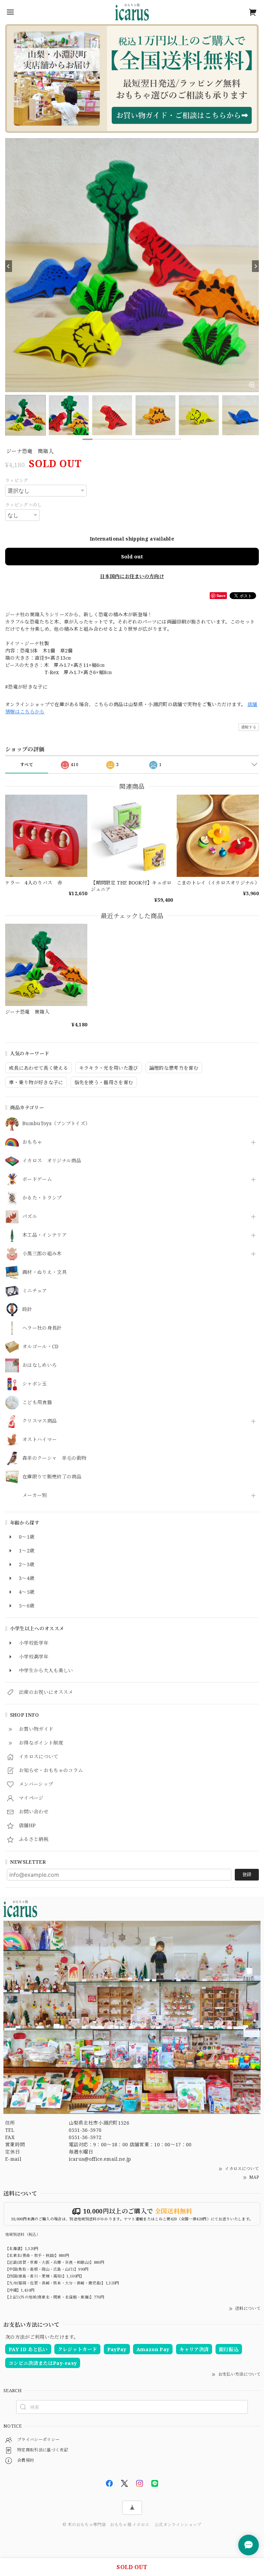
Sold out (132, 556)
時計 (27, 1310)
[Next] (255, 266)
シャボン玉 (35, 1384)
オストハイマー (40, 1440)
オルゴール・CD (41, 1347)
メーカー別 (35, 1495)
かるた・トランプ (42, 1198)
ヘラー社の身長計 (42, 1328)
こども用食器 (37, 1402)
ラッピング (17, 480)
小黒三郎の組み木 (42, 1254)
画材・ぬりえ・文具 (45, 1272)
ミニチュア (35, 1291)
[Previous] (9, 266)
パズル (30, 1217)
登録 (247, 1874)
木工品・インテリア (45, 1235)
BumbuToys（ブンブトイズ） (56, 1124)
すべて (27, 765)
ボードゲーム (37, 1179)
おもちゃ (32, 1142)
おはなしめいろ (40, 1365)
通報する (249, 727)
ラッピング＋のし (24, 505)
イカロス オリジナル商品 (52, 1161)
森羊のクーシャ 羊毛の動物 (54, 1458)
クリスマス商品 (40, 1421)
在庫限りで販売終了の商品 (52, 1477)
